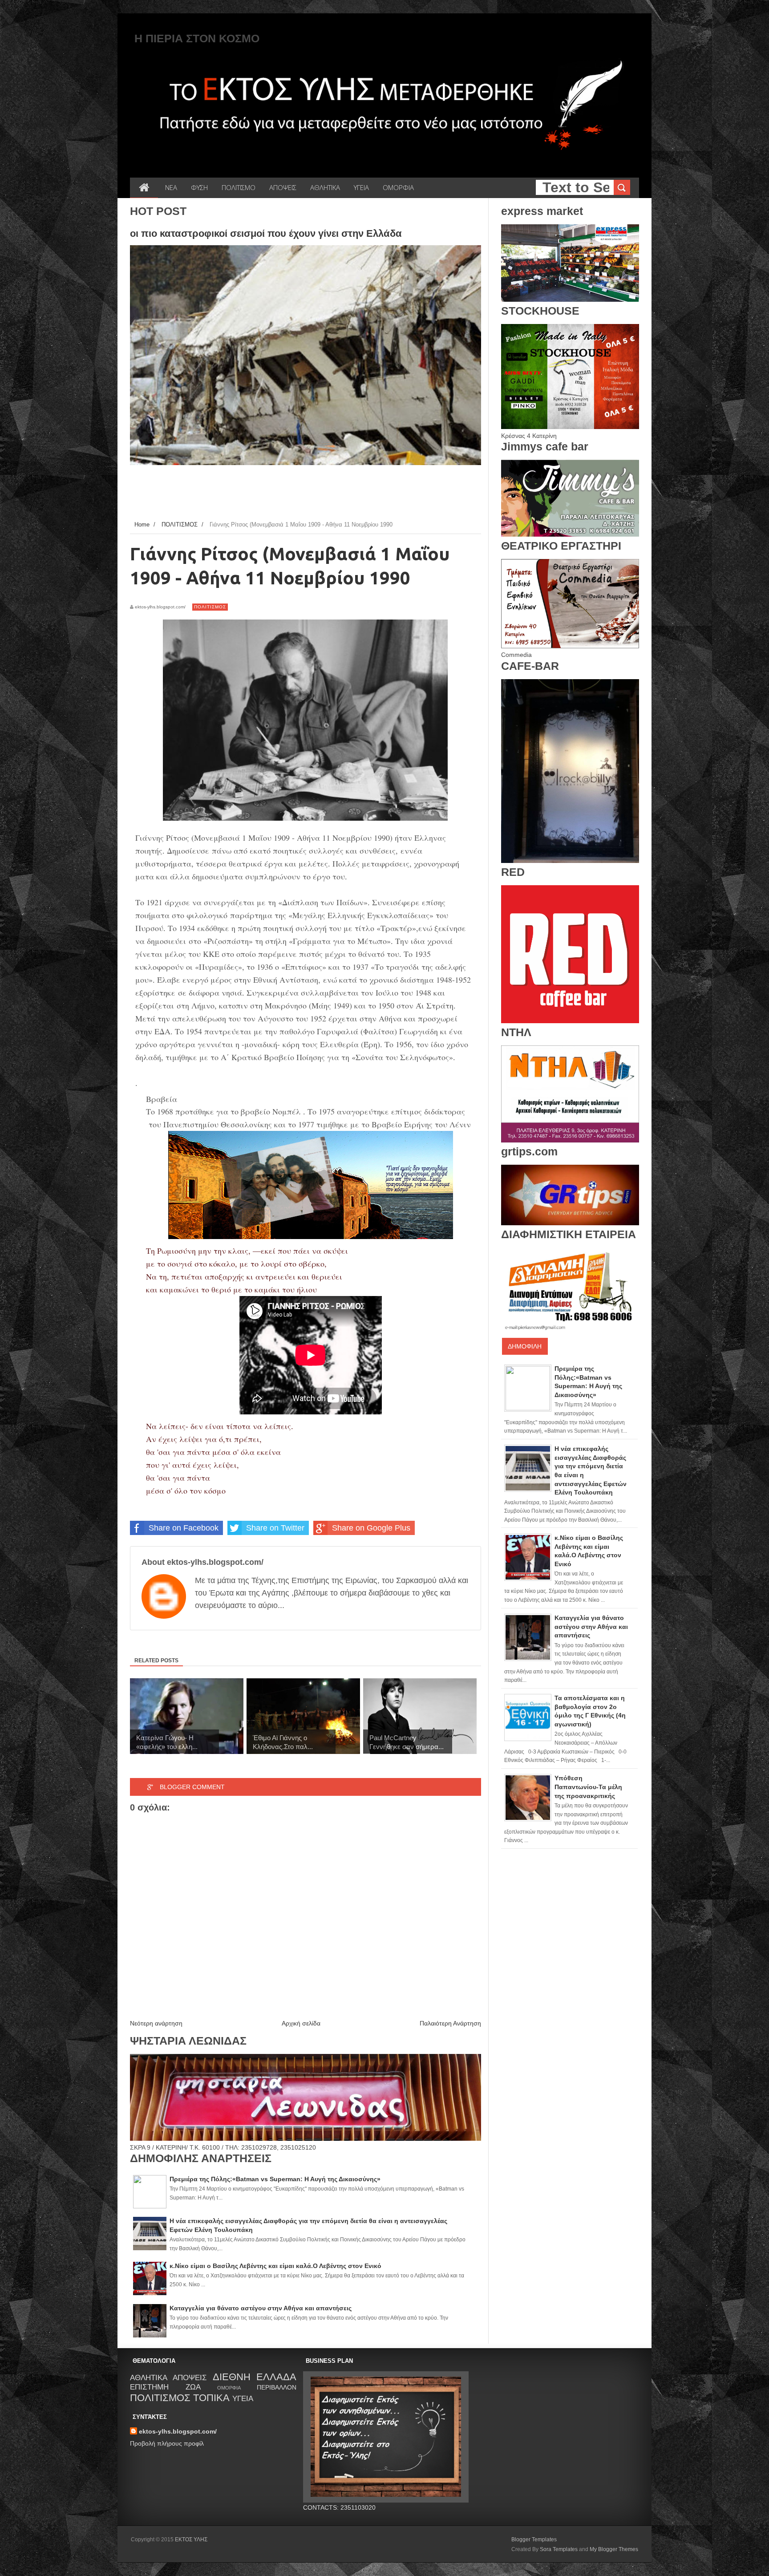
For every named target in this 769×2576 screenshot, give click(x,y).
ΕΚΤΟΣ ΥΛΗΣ (191, 2540)
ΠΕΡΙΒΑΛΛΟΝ (277, 2387)
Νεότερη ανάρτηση (156, 2023)
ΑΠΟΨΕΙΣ (190, 2378)
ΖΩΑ (193, 2387)
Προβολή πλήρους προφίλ (167, 2443)
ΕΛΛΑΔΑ (276, 2377)
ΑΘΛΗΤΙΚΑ (149, 2378)
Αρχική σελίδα (301, 2023)
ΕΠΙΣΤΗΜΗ (149, 2387)
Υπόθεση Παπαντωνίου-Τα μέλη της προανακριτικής (588, 1787)
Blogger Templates (534, 2540)
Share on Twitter (275, 1528)
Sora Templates (559, 2549)
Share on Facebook (184, 1528)
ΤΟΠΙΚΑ (211, 2398)
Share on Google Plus (371, 1528)
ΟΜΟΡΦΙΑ (229, 2388)
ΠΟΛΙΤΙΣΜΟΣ (210, 607)
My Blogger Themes (614, 2549)
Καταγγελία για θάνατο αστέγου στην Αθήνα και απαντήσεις (591, 1626)
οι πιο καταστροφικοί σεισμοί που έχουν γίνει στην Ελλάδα (266, 233)
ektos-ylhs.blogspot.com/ (178, 2431)
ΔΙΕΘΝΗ (232, 2377)
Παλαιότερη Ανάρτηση (450, 2023)
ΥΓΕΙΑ (243, 2399)
